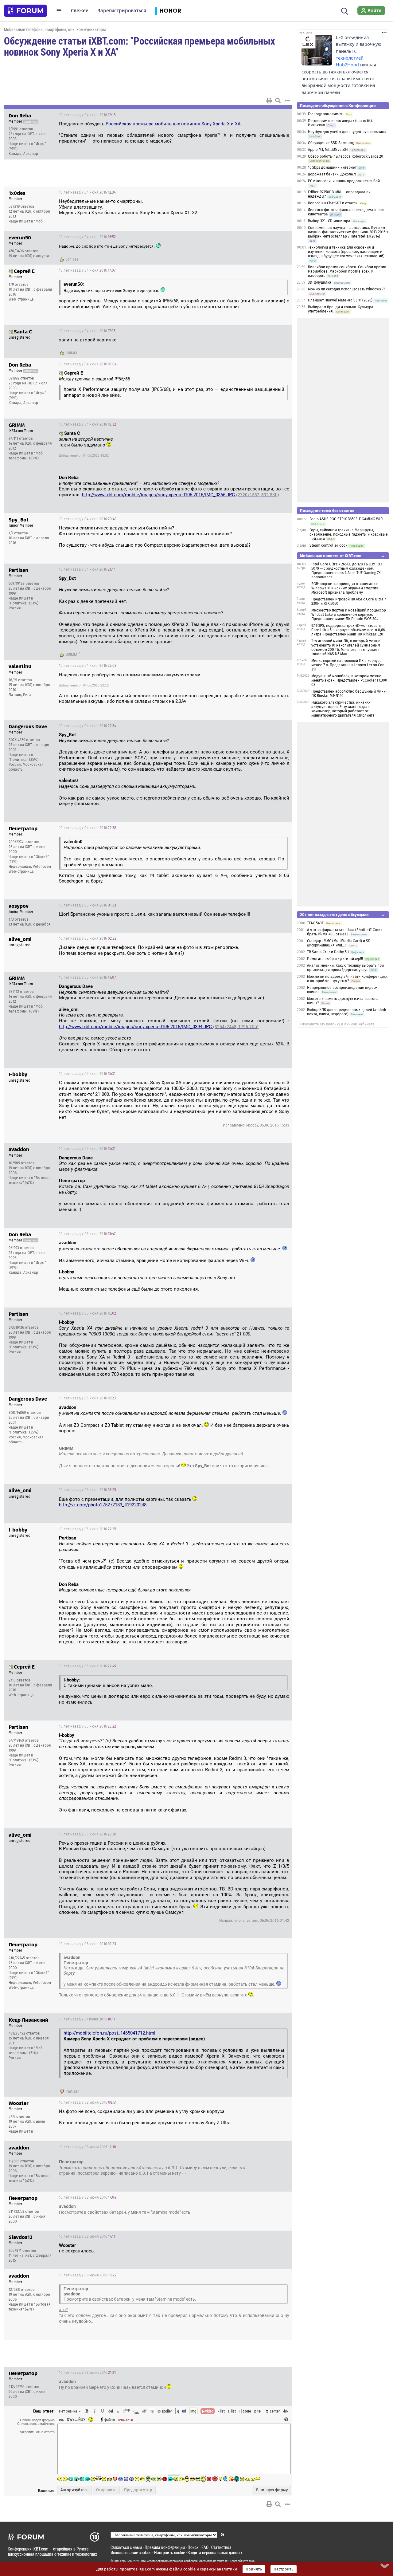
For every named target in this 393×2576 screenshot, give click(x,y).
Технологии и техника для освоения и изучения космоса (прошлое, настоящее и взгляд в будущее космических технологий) (346, 252)
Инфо (264, 115)
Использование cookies (131, 2552)
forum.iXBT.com (227, 2561)
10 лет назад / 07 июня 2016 (87, 2019)
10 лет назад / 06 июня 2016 (88, 1944)
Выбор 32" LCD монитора (329, 221)
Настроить (284, 2569)
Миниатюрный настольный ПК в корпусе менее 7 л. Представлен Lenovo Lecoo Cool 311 (348, 665)
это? (63, 2310)
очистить (126, 2419)
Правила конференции (165, 2547)
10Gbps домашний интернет (332, 167)
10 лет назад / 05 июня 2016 (88, 905)
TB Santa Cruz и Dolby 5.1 (328, 952)
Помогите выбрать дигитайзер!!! (335, 959)
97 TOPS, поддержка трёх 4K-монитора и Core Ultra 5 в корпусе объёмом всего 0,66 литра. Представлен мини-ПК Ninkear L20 (348, 630)
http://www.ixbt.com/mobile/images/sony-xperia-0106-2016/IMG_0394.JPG (159, 1027)
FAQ (205, 2547)
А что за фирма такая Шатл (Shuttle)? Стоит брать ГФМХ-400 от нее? (344, 932)
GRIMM (71, 353)
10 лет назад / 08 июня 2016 (88, 2102)
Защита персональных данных (215, 2552)
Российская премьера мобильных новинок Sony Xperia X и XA (173, 124)
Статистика (221, 2547)
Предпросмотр (138, 2490)
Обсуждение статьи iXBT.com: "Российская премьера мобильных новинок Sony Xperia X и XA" (140, 46)
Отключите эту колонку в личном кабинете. (338, 1024)
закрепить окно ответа (37, 2432)
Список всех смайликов (36, 2424)
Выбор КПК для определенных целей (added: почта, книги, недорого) (346, 1012)
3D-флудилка (320, 282)
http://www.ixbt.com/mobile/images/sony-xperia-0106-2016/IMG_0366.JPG (181, 495)
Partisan (72, 2091)
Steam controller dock (328, 545)
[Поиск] (345, 10)
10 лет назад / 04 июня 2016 (87, 115)
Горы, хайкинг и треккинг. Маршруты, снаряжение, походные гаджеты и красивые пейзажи (349, 534)
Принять (254, 2569)
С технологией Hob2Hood (350, 58)
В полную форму (272, 2490)
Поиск (193, 2547)
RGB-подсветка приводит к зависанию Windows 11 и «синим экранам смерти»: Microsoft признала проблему (345, 588)
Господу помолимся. (326, 114)
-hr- (286, 2411)
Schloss (72, 259)
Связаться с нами (126, 2547)
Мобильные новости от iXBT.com (331, 556)
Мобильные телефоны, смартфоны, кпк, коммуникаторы (55, 29)
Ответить (280, 115)
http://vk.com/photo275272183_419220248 (103, 1505)
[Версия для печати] (269, 100)
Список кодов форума (37, 2420)
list (232, 2411)
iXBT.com (120, 2561)
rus (61, 2419)
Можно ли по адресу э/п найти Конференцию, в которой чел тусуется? (347, 979)
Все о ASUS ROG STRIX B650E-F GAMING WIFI (346, 519)
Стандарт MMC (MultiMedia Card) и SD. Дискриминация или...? (339, 943)
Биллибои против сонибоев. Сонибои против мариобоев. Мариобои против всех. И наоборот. (347, 271)
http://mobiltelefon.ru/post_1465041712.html (109, 2033)
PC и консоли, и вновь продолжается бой (344, 181)
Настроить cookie (169, 2552)
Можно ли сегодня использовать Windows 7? (347, 289)
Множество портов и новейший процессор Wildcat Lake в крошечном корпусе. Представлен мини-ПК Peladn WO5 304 (349, 615)
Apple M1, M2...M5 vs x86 (328, 150)
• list (221, 2411)
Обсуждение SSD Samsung (331, 143)
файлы (110, 2419)
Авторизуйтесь (74, 2490)
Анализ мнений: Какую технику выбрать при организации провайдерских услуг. (345, 968)
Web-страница (21, 299)
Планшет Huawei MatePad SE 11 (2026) (340, 300)
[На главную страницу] (25, 11)
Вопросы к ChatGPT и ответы (333, 203)
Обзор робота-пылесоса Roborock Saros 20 (346, 156)
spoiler (166, 2411)
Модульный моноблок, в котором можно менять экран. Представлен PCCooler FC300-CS (350, 680)
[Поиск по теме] (278, 100)
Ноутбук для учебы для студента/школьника (347, 132)
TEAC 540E (315, 923)
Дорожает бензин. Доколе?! (332, 174)
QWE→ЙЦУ (76, 2419)
